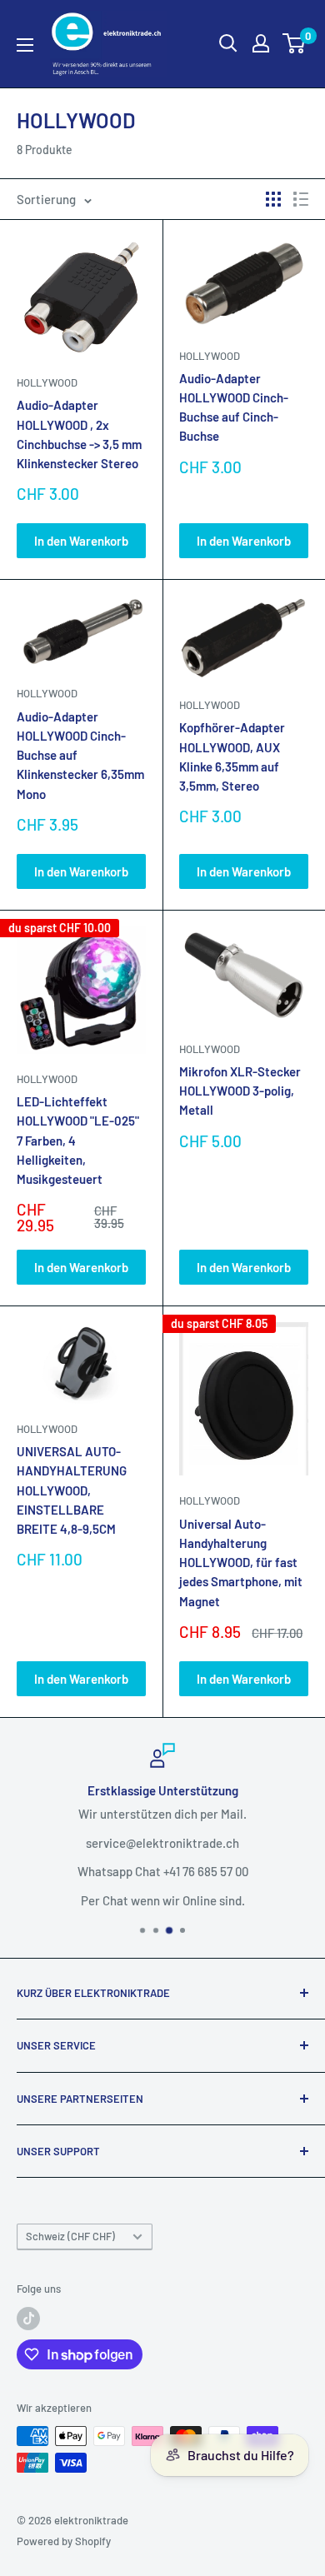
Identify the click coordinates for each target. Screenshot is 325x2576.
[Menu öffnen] (25, 45)
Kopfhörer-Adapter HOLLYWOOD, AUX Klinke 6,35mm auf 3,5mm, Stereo (232, 756)
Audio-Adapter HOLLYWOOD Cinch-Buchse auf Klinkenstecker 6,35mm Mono (80, 755)
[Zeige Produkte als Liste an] (301, 199)
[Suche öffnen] (228, 43)
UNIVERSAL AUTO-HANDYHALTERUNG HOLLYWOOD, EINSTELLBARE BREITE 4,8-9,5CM (72, 1490)
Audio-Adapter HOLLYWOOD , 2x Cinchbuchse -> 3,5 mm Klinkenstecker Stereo (79, 434)
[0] (295, 43)
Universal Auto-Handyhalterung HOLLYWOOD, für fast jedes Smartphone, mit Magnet (241, 1563)
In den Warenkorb (81, 541)
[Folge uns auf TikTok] (28, 2319)
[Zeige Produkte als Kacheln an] (273, 199)
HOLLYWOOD (47, 382)
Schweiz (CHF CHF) (70, 2236)
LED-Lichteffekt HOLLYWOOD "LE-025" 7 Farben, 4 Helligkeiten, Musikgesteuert (78, 1140)
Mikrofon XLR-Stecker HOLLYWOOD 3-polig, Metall (240, 1091)
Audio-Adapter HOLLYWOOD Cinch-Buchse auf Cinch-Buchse (234, 407)
